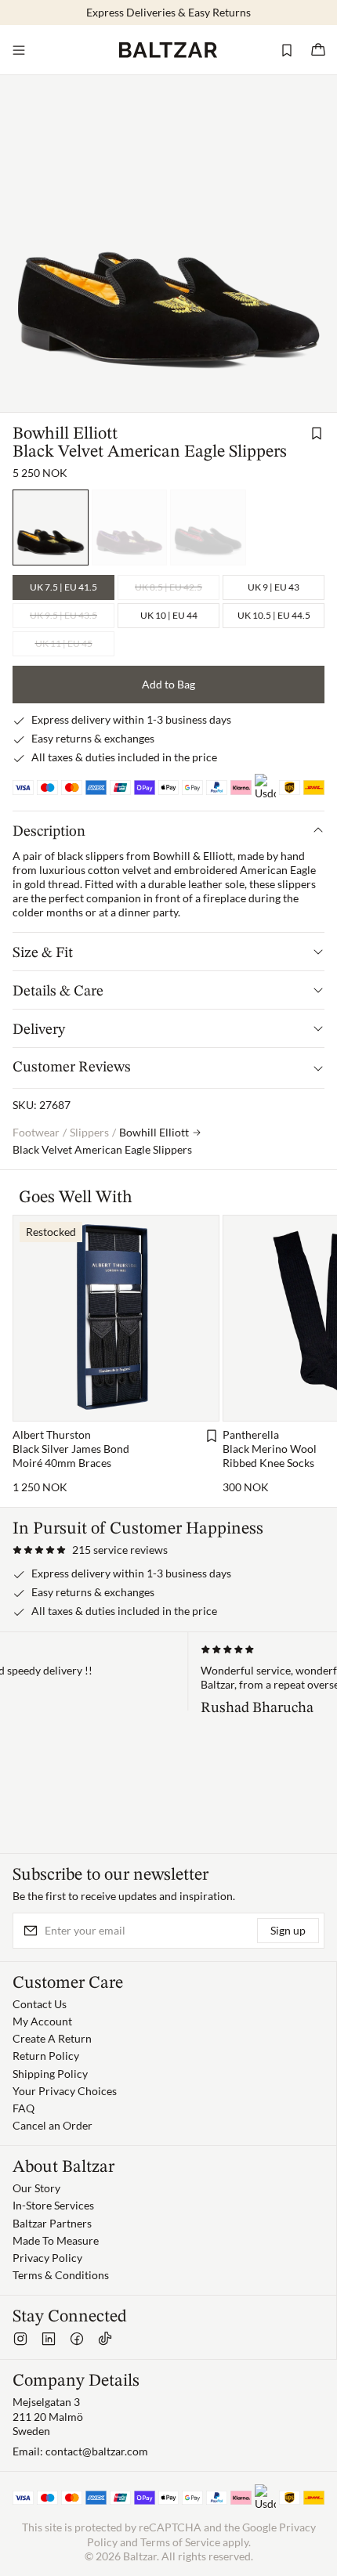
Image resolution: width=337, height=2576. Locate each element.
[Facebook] (77, 2339)
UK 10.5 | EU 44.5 (274, 615)
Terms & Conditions (61, 2275)
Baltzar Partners (52, 2223)
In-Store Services (53, 2205)
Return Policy (46, 2056)
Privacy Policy (47, 2258)
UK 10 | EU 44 (169, 615)
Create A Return (52, 2038)
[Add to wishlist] (317, 433)
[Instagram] (20, 2339)
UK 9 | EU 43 (274, 587)
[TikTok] (105, 2339)
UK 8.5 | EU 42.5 (168, 587)
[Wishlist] (287, 50)
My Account (42, 2021)
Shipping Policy (50, 2074)
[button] (90, 1550)
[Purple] (130, 527)
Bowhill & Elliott (193, 856)
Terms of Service (180, 2542)
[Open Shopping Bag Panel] (318, 50)
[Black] (208, 527)
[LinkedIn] (49, 2339)
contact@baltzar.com (97, 2451)
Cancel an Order (53, 2125)
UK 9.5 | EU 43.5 (63, 615)
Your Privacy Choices (65, 2091)
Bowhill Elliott (65, 434)
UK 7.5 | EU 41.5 (63, 587)
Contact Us (40, 2004)
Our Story (36, 2188)
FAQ (24, 2108)
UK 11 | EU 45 (64, 643)
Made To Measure (56, 2240)
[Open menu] (19, 50)
